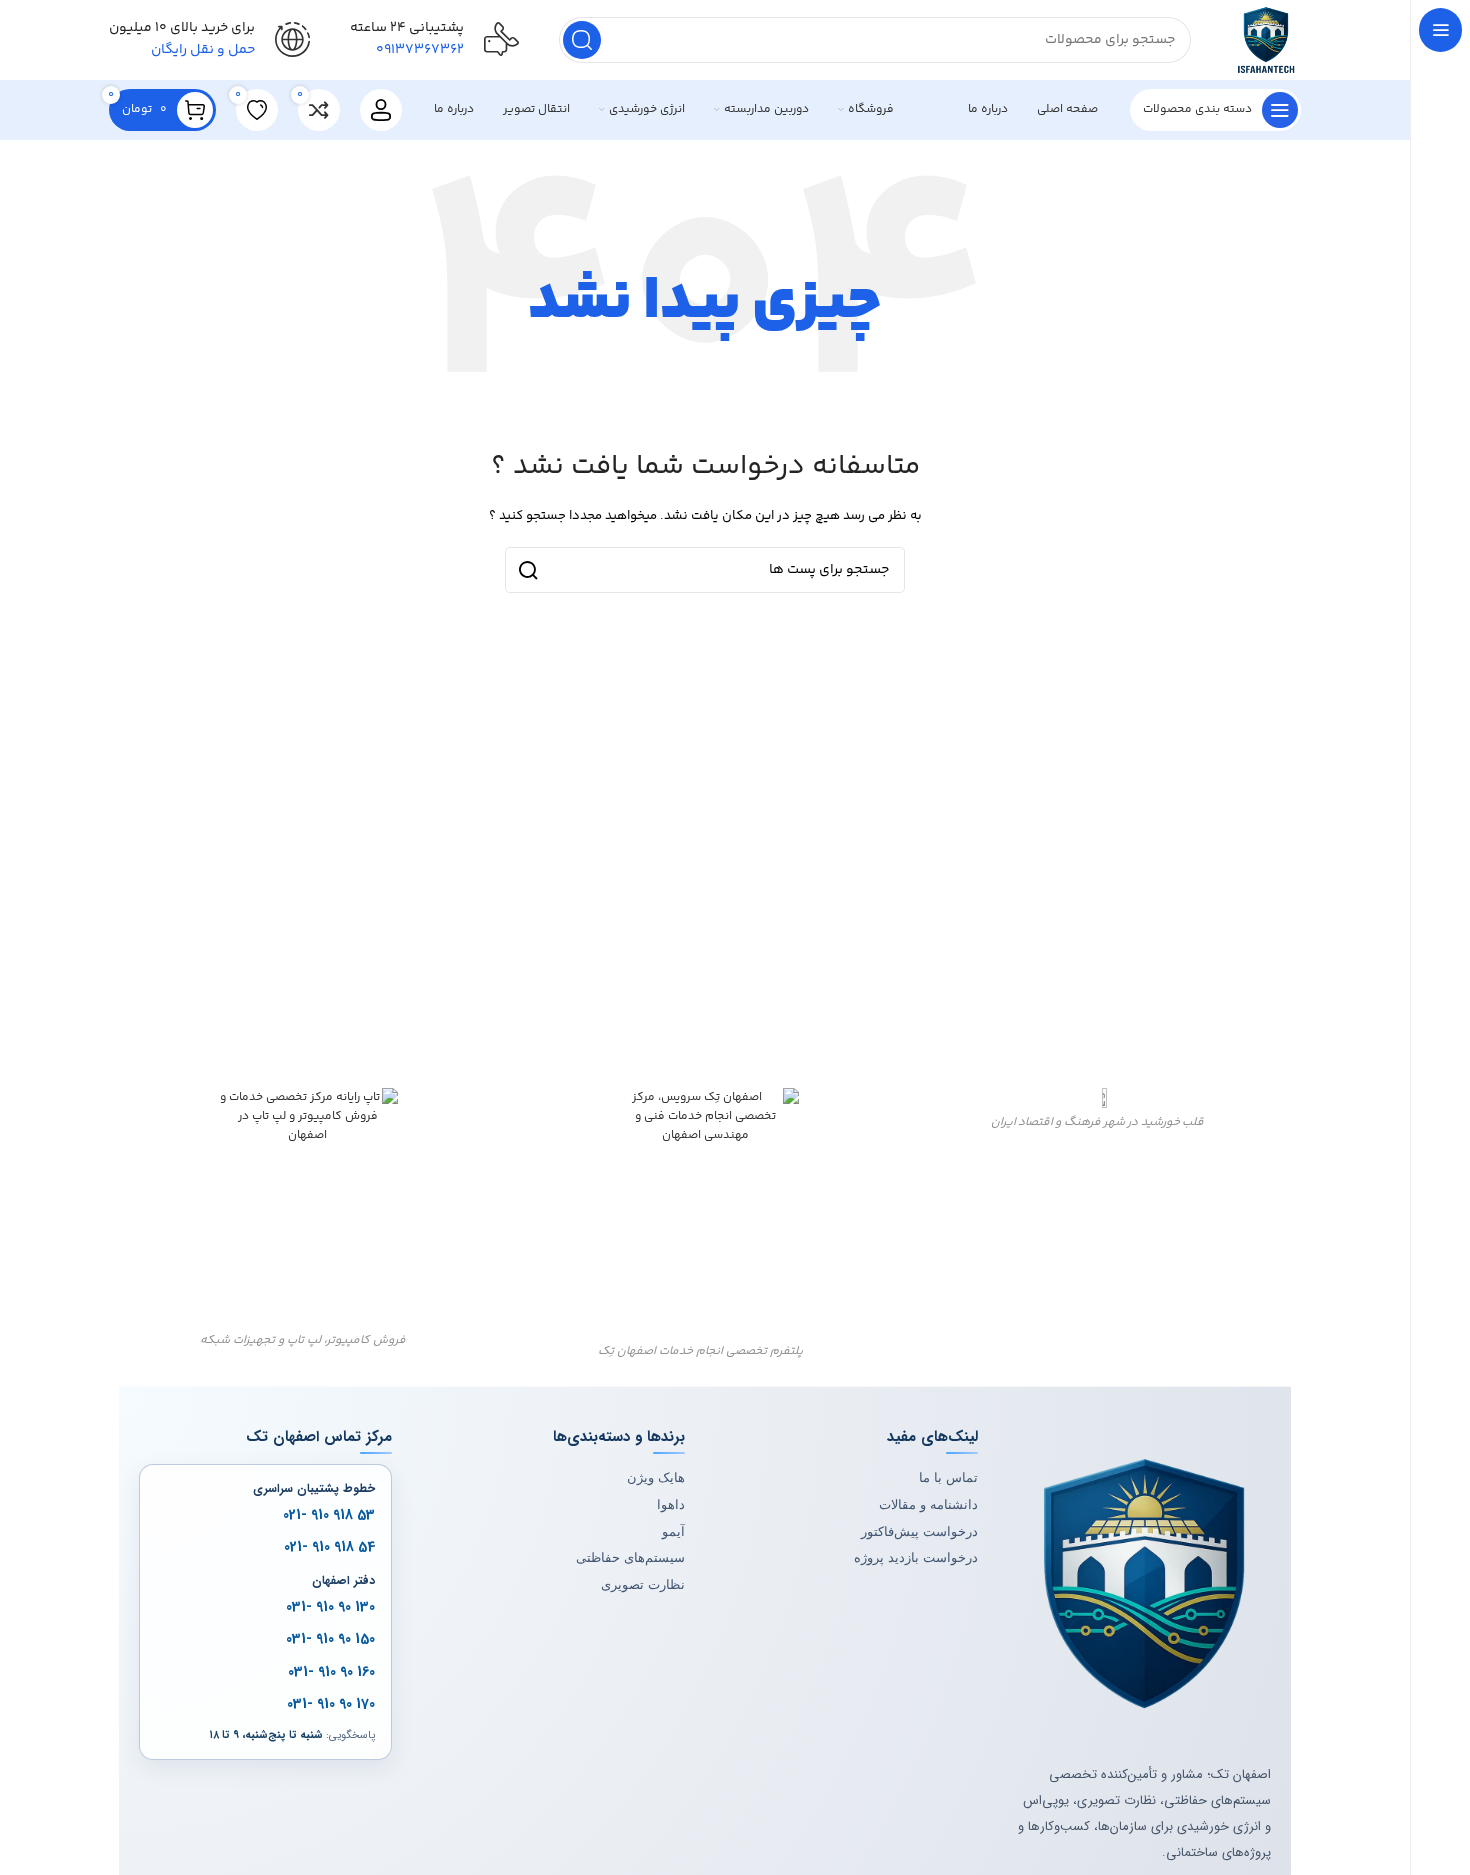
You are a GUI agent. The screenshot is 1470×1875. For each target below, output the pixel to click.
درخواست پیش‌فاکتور (919, 1531)
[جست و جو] (582, 40)
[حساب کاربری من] (381, 110)
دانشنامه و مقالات (928, 1504)
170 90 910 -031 (331, 1704)
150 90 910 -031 (330, 1640)
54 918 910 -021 (329, 1548)
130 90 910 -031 (330, 1607)
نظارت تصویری (643, 1584)
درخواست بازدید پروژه (916, 1557)
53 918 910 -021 (329, 1515)
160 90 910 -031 (331, 1672)
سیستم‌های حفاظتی (630, 1557)
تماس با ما (948, 1477)
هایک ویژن (656, 1477)
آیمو (673, 1531)
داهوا (671, 1504)
